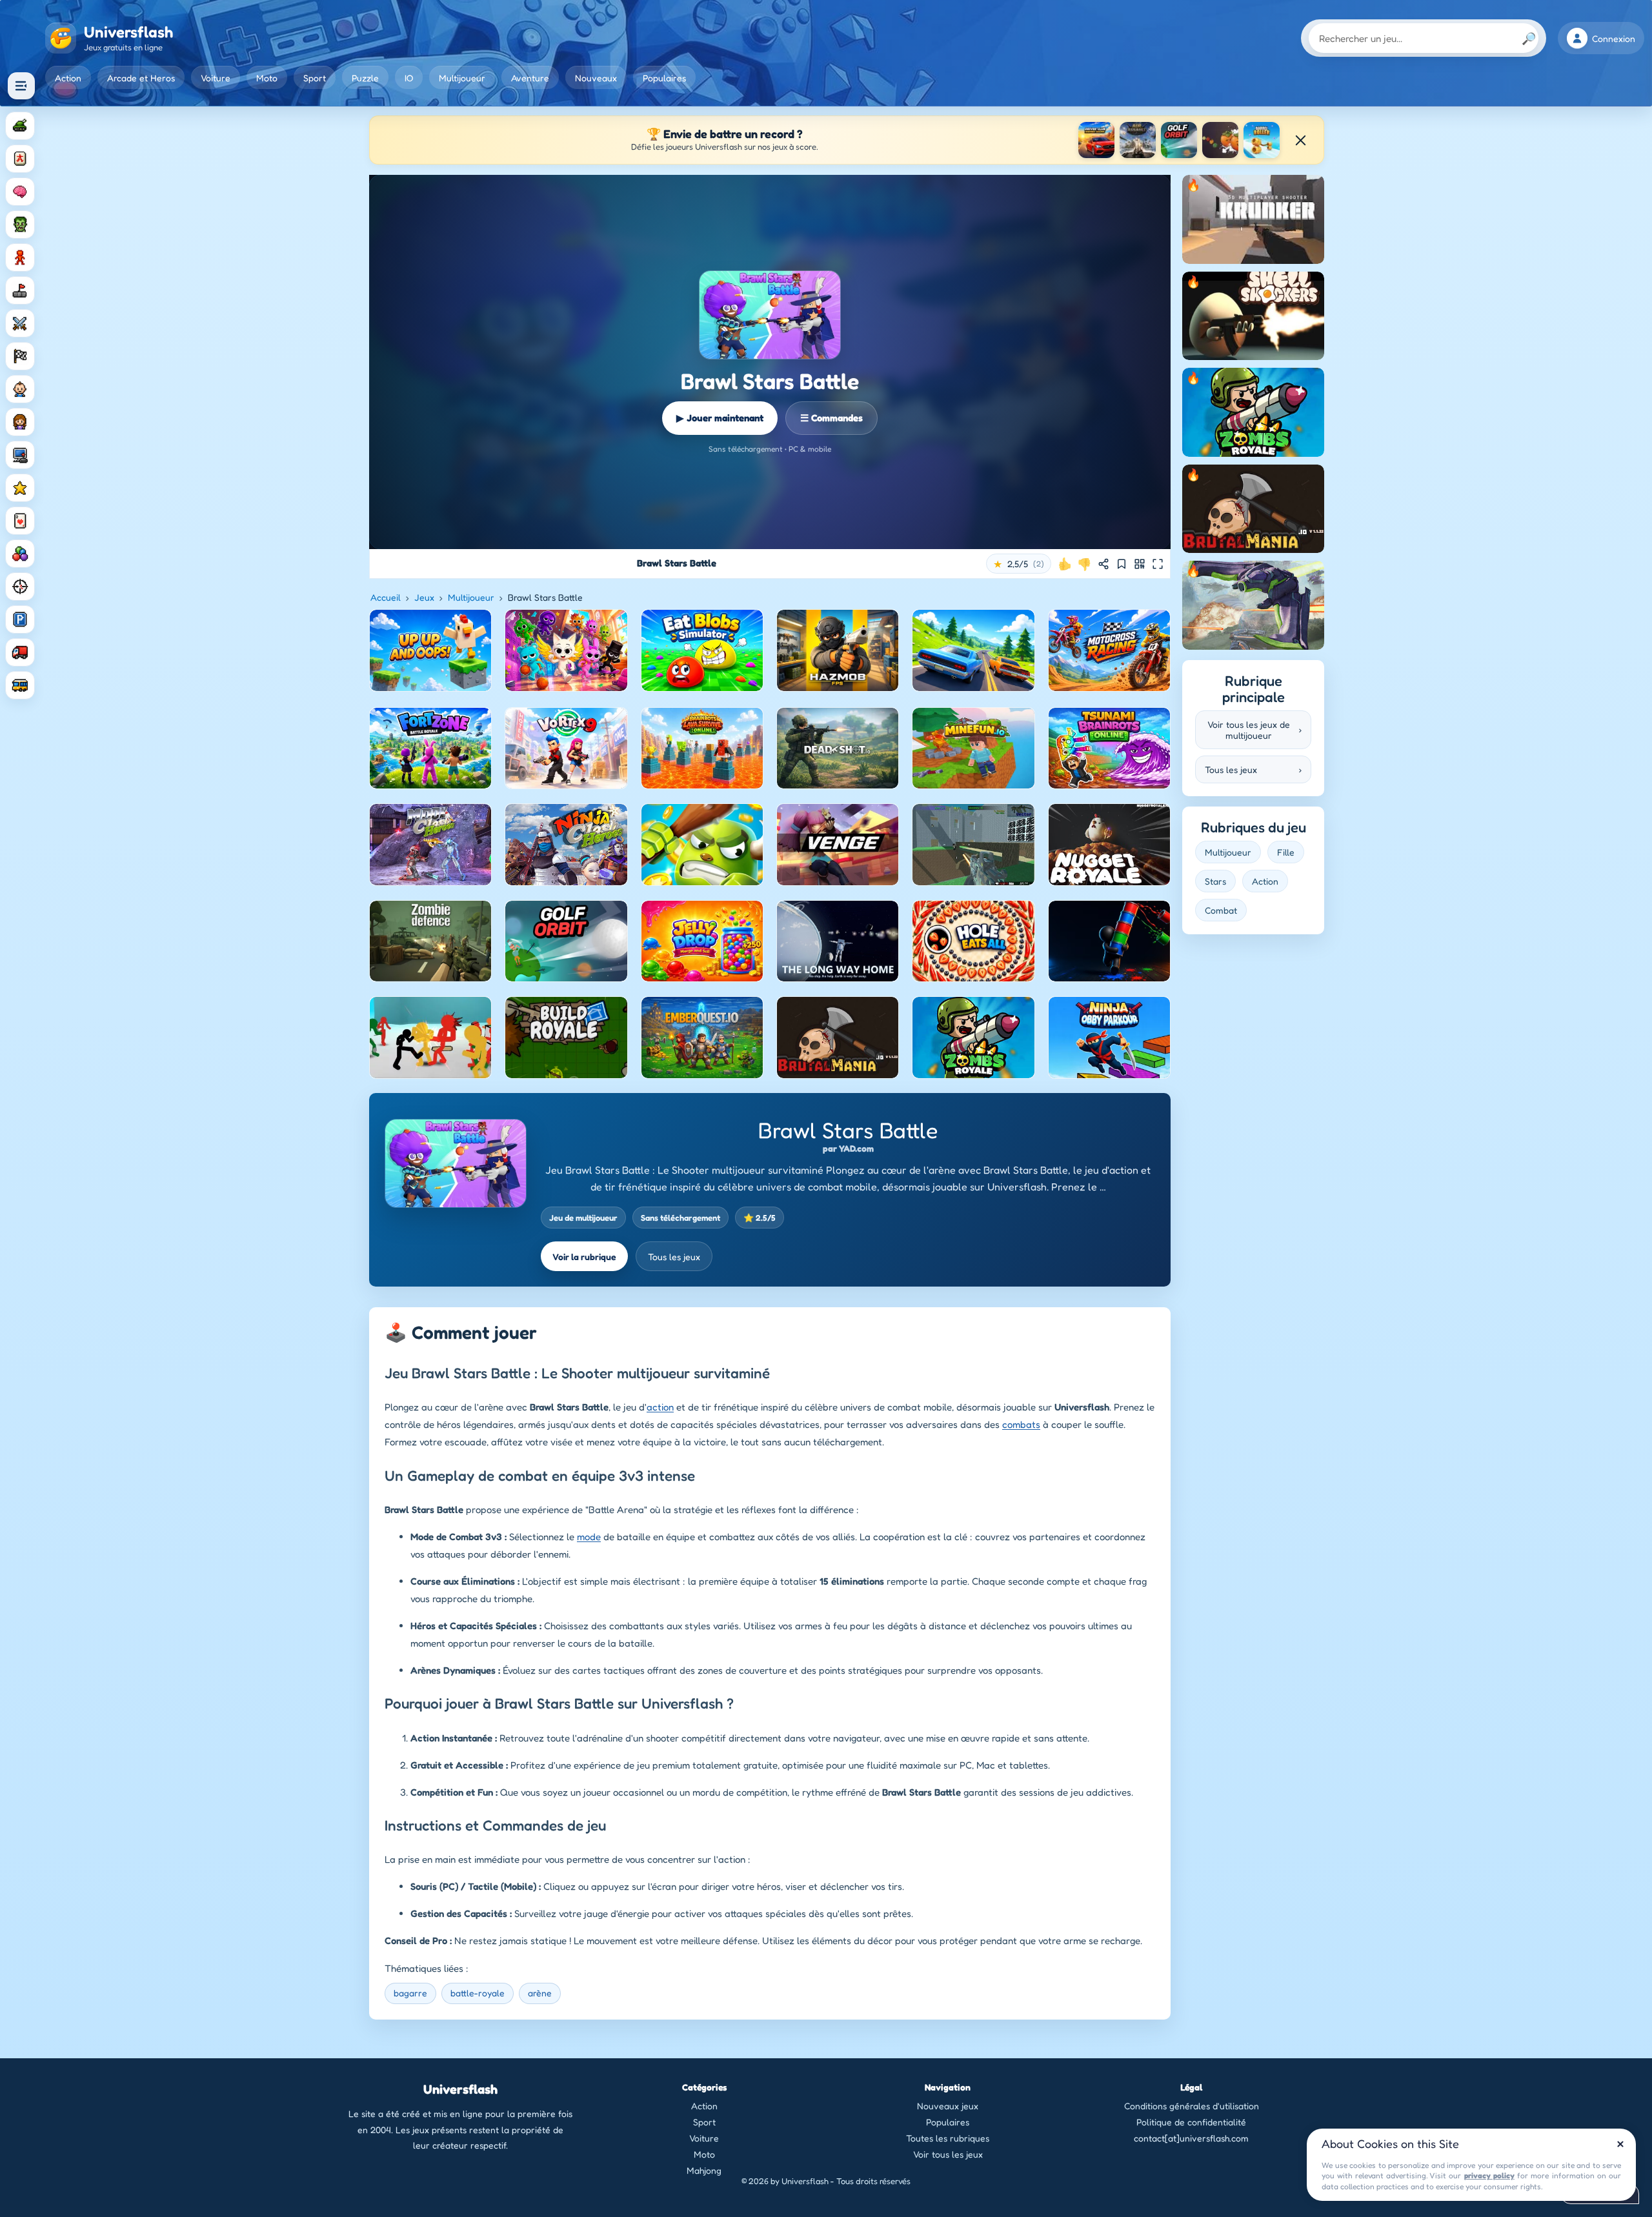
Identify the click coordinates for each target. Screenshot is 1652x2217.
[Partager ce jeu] (1103, 564)
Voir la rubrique (584, 1257)
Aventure (530, 78)
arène (540, 1993)
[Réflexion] (20, 192)
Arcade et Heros (141, 78)
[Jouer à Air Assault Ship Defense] (1138, 140)
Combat (1221, 910)
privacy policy (1489, 2175)
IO (409, 78)
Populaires (664, 78)
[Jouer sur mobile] (1140, 564)
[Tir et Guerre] (20, 126)
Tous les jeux (674, 1257)
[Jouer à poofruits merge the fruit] (1220, 140)
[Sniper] (20, 587)
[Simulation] (20, 455)
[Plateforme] (20, 290)
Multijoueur (462, 78)
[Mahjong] (20, 159)
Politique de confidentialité (1191, 2122)
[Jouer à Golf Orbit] (1179, 140)
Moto (267, 78)
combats (1021, 1424)
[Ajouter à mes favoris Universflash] (1122, 564)
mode (589, 1537)
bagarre (410, 1993)
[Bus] (20, 685)
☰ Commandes (831, 418)
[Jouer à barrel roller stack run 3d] (1262, 140)
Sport (315, 78)
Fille (1286, 852)
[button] (1019, 564)
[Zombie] (20, 225)
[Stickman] (20, 257)
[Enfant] (20, 389)
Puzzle (365, 78)
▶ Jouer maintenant (720, 418)
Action (68, 78)
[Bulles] (20, 554)
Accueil (386, 597)
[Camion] (20, 652)
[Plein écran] (1158, 564)
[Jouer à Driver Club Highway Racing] (1096, 140)
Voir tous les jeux (948, 2154)
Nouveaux (596, 78)
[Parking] (20, 619)
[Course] (20, 356)
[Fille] (20, 422)
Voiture (216, 78)
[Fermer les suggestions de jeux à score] (1300, 140)
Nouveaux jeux (948, 2106)
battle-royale (478, 1993)
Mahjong (704, 2170)
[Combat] (20, 323)
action (660, 1407)
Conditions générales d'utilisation (1192, 2106)
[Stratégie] (20, 488)
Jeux (424, 597)
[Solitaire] (20, 521)
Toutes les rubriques (948, 2138)
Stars (1215, 881)
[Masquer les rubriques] (21, 86)
